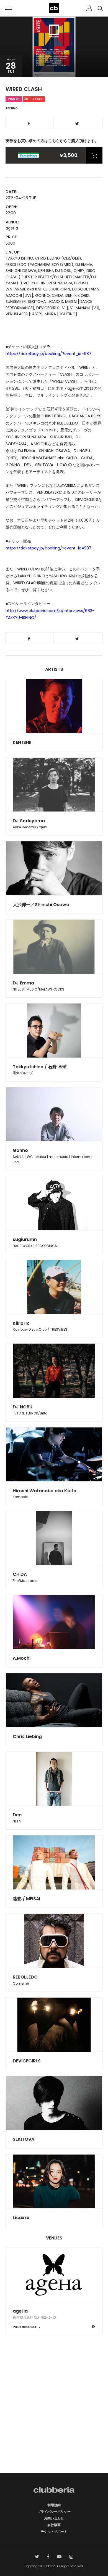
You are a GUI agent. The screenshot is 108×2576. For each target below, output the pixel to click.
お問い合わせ (54, 2518)
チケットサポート (54, 2531)
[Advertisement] (54, 2414)
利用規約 (54, 2505)
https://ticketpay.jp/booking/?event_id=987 (48, 354)
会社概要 (54, 2525)
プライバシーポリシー (54, 2512)
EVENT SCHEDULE (25, 2327)
